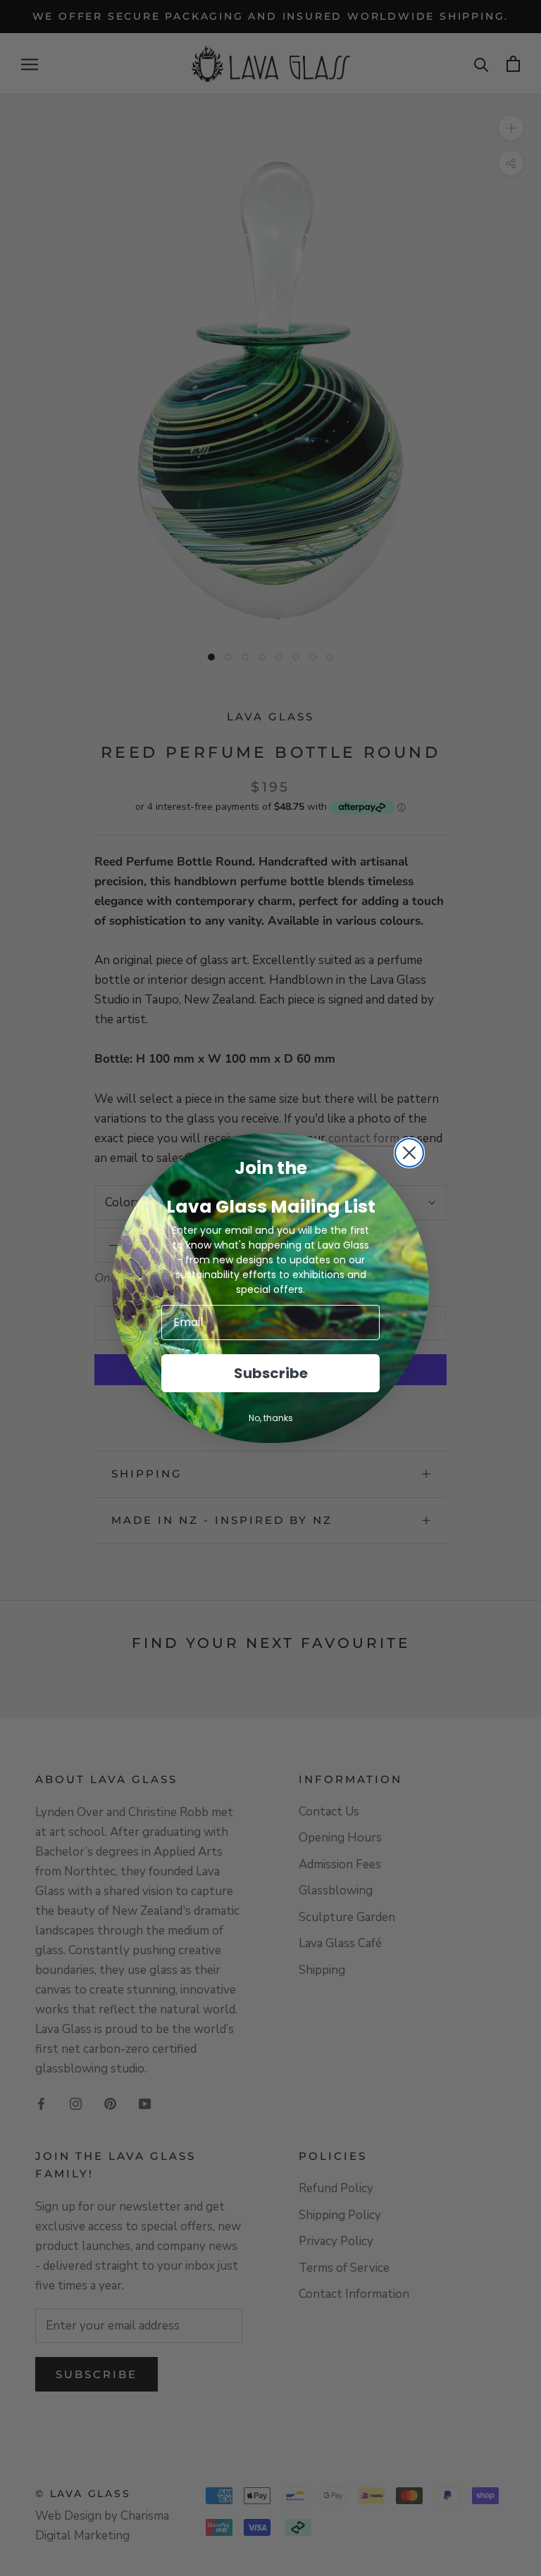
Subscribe (271, 1373)
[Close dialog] (409, 1153)
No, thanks (271, 1418)
